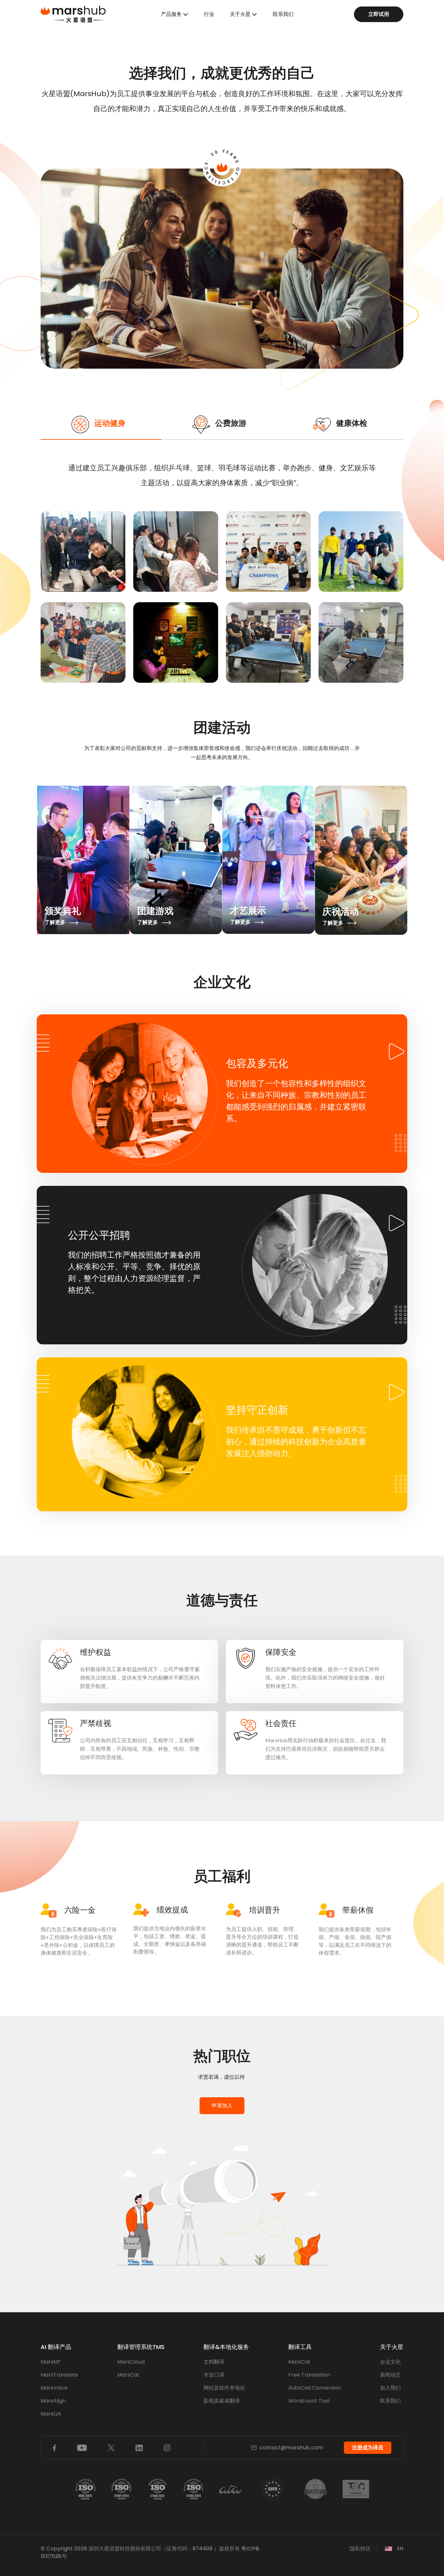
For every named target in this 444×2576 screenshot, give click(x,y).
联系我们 (283, 14)
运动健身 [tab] (110, 423)
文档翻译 (214, 2362)
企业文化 (390, 2362)
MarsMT (51, 2362)
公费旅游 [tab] (231, 423)
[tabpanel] (222, 574)
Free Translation (309, 2375)
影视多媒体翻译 (222, 2401)
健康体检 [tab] (352, 423)
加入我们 (390, 2388)
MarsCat (128, 2375)
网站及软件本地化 (224, 2388)
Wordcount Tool (309, 2401)
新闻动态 (390, 2375)
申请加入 (222, 2106)
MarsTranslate (59, 2375)
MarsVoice (54, 2388)
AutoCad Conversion (315, 2388)
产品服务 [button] (171, 14)
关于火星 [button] (240, 14)
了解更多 (56, 922)
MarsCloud (131, 2362)
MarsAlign (53, 2401)
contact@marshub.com (291, 2448)
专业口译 (214, 2375)
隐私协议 (360, 2549)
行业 (209, 14)
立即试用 (379, 14)
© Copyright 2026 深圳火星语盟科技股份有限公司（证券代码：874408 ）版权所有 (140, 2549)
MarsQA (51, 2414)
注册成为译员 (368, 2448)
